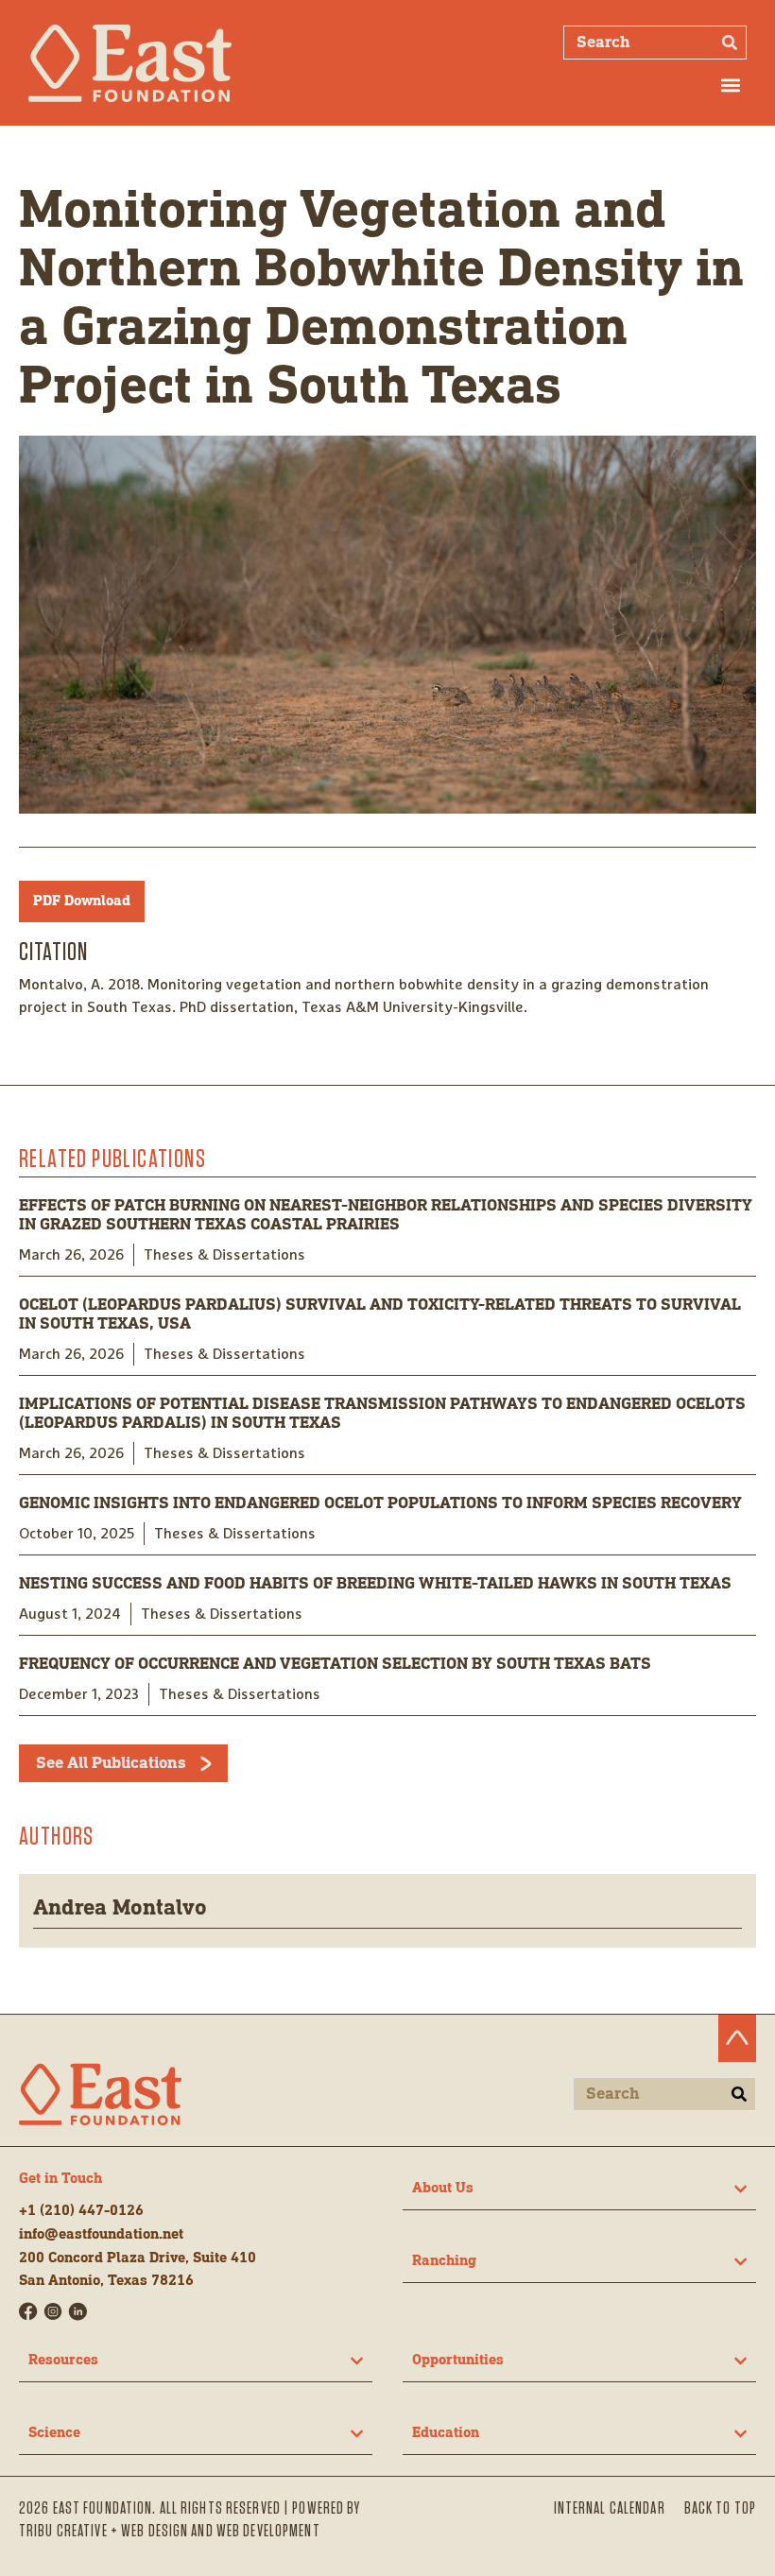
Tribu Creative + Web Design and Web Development (170, 2532)
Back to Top (720, 2509)
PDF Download (82, 902)
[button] (731, 85)
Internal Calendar (610, 2509)
